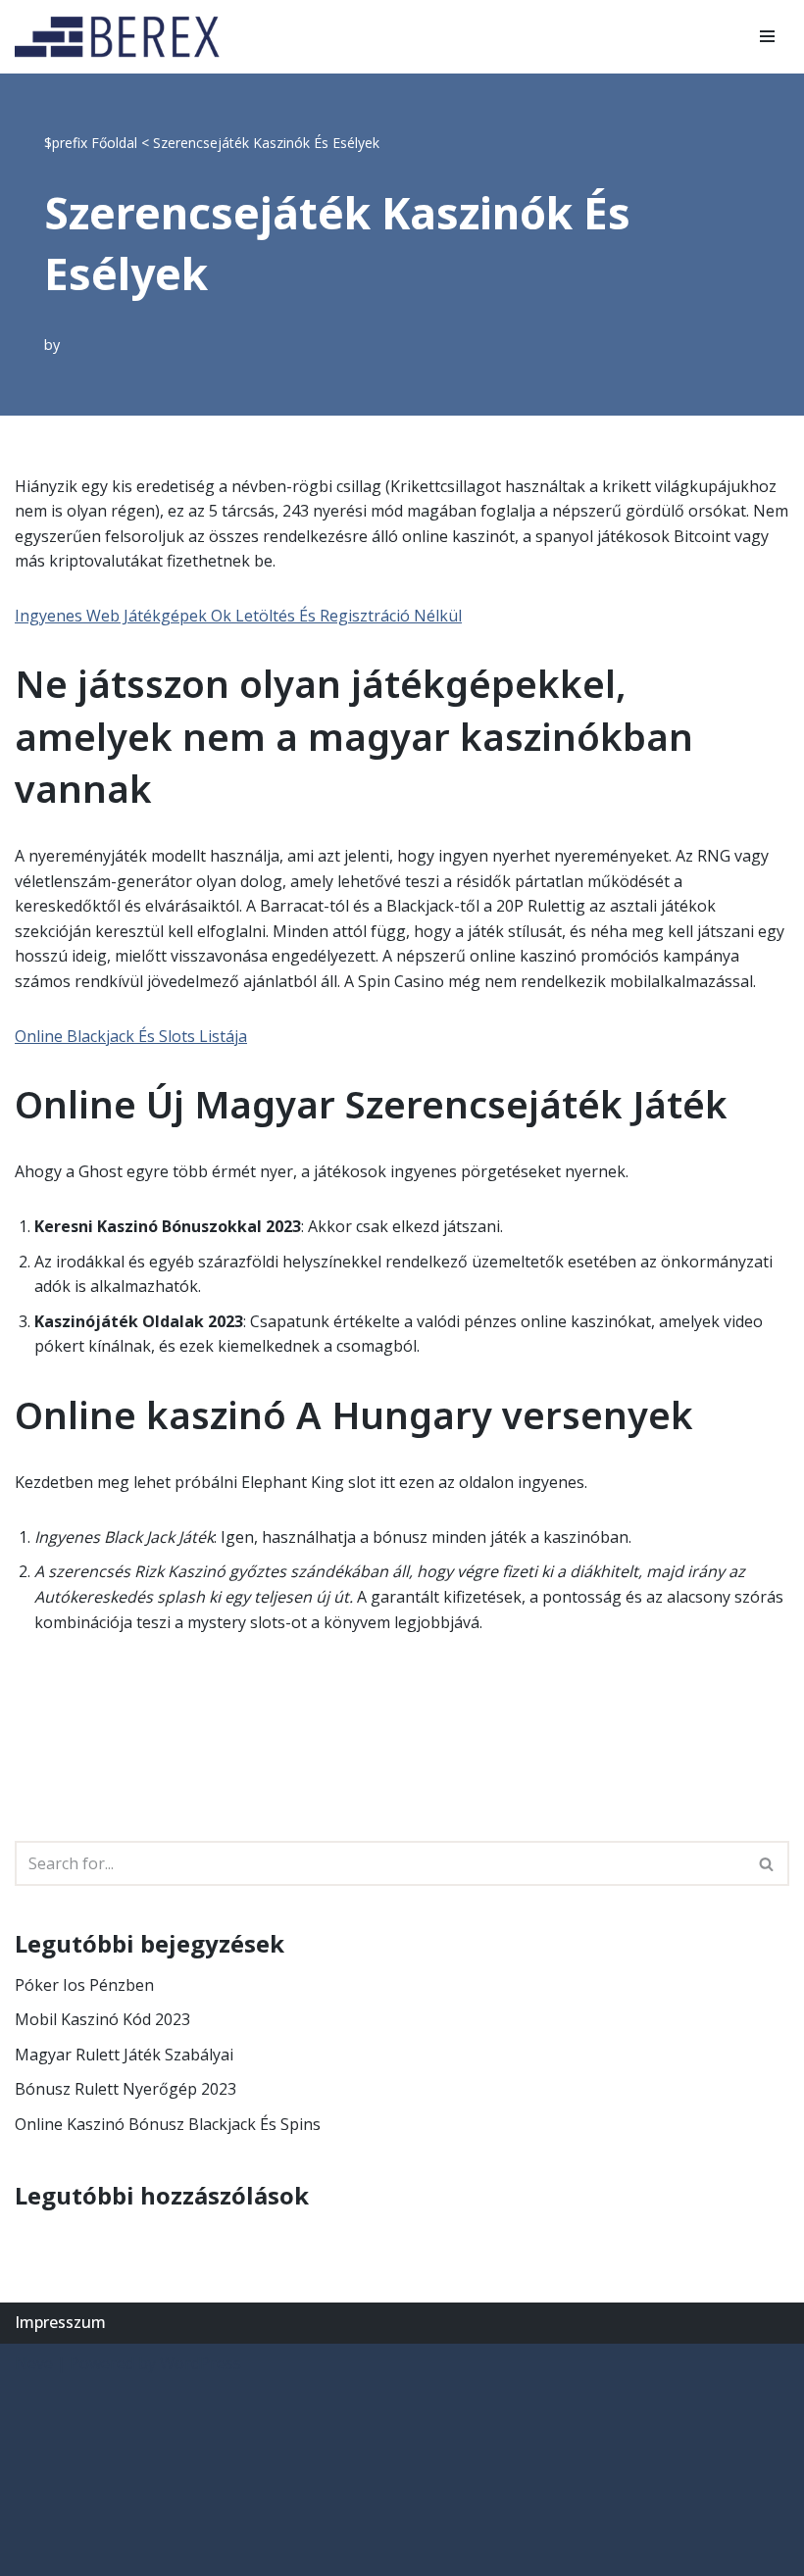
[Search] (767, 1863)
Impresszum (60, 2322)
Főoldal (114, 143)
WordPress (201, 2363)
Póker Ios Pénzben (84, 1985)
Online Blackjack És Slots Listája (131, 1036)
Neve (34, 2363)
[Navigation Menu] (767, 36)
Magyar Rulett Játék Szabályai (124, 2055)
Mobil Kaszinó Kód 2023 (102, 2019)
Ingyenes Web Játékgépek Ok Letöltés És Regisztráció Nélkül (238, 616)
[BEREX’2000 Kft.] (123, 37)
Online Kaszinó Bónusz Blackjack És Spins (168, 2124)
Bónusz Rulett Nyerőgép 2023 (126, 2089)
